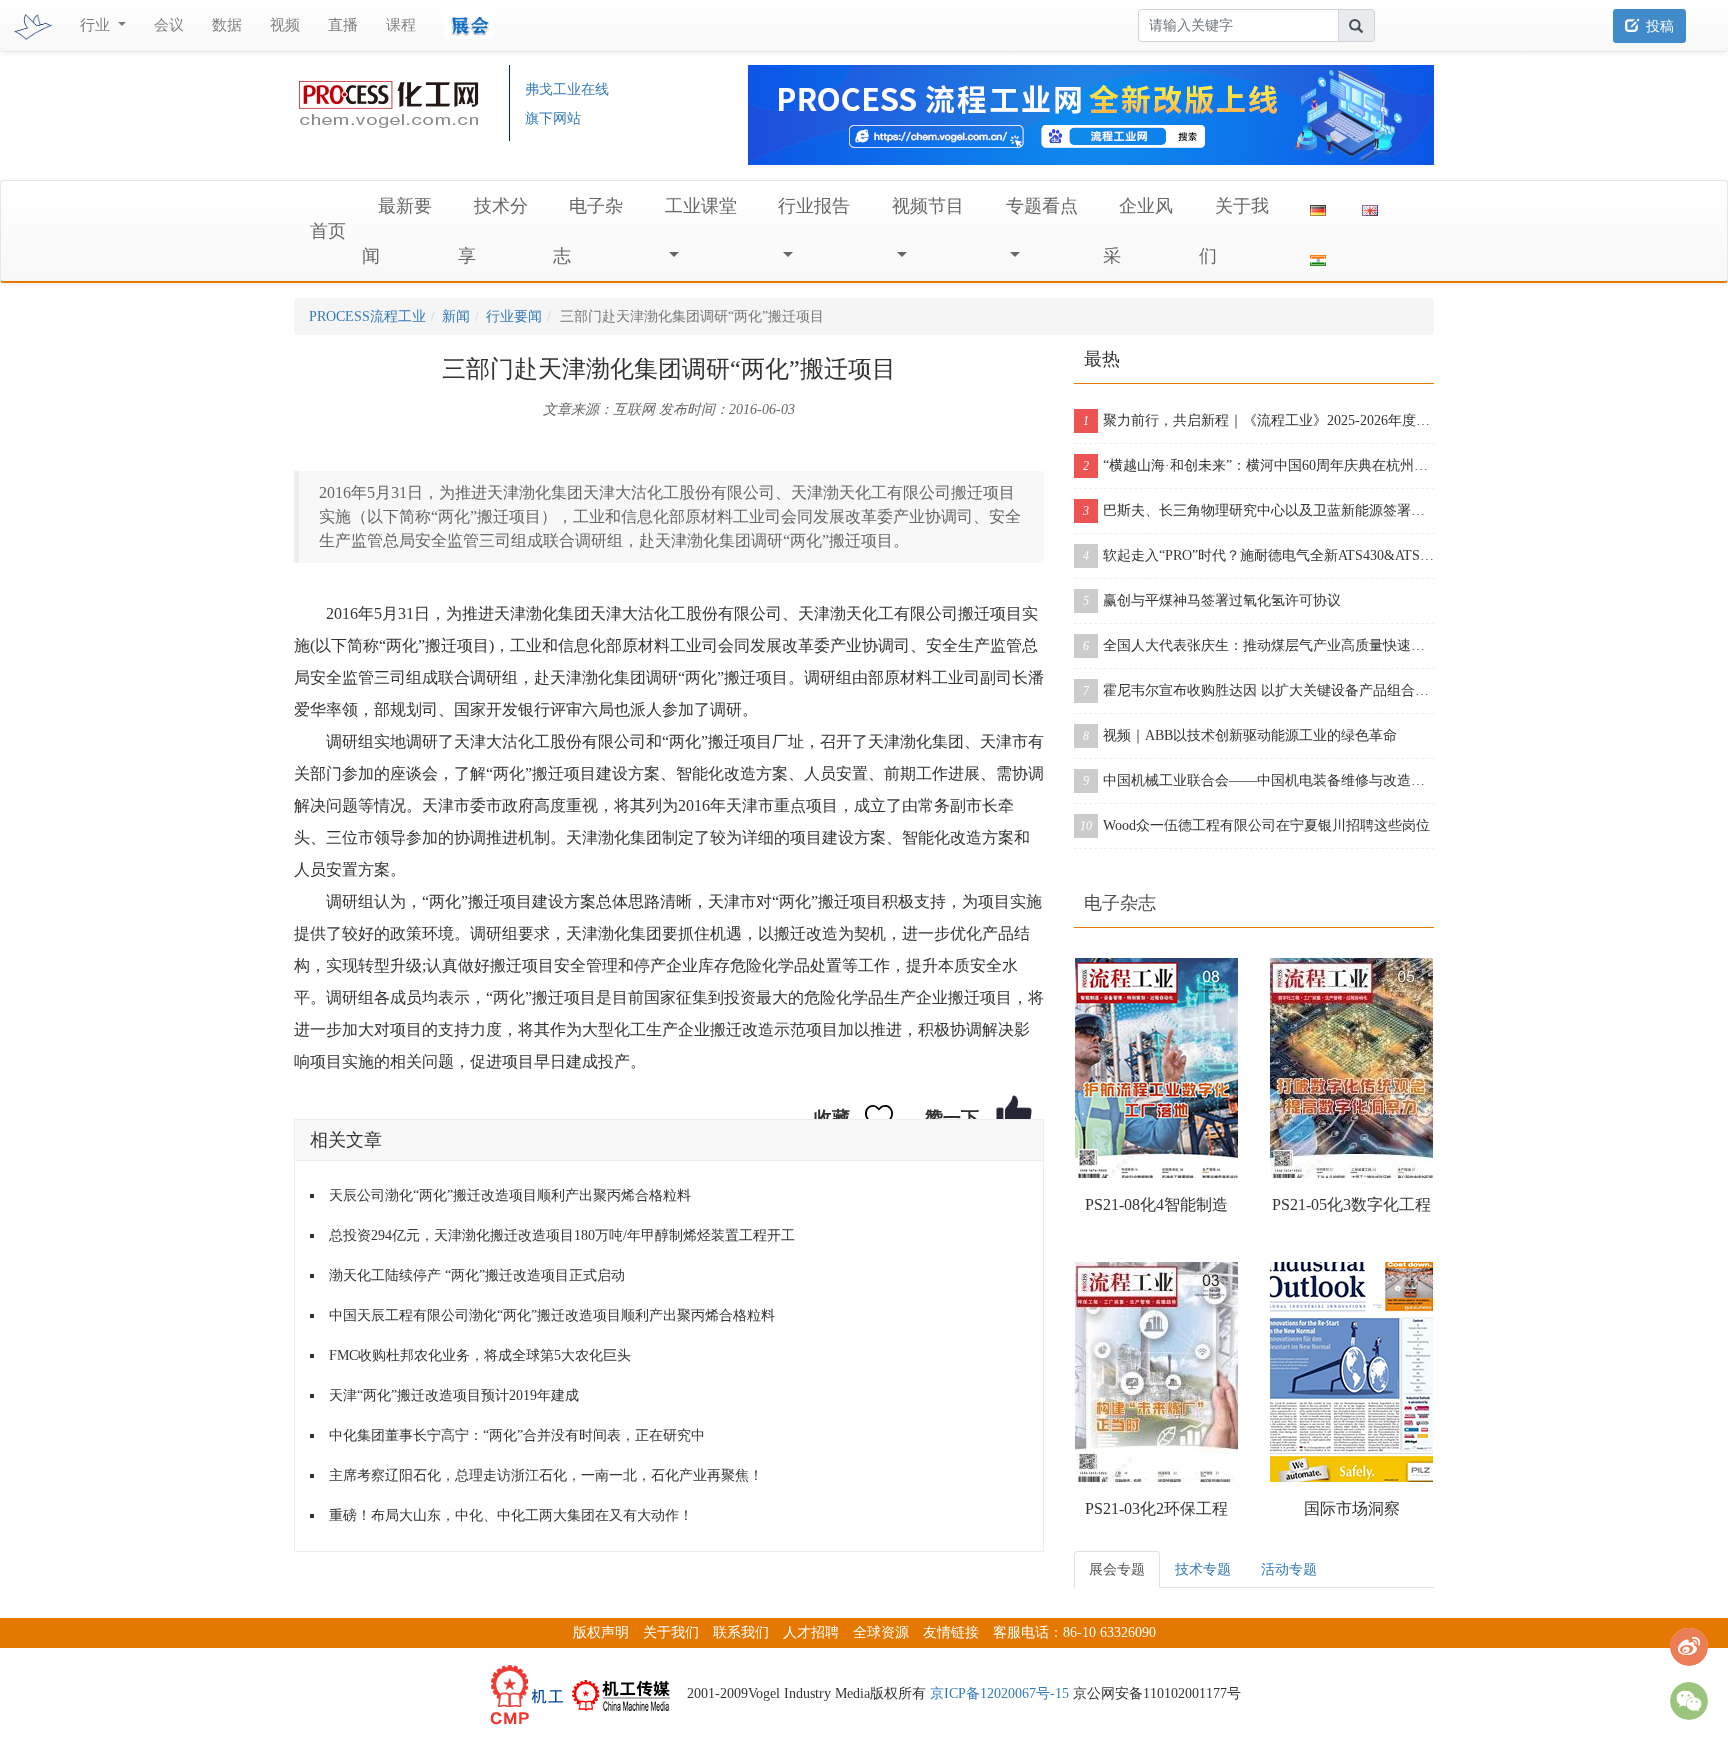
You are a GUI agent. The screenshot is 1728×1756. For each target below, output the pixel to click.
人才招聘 (811, 1632)
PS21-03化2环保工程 (1156, 1508)
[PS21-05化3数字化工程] (1351, 1068)
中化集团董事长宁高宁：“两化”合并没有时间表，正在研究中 (517, 1435)
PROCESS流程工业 (367, 316)
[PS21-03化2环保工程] (1156, 1372)
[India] (1318, 256)
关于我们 (671, 1632)
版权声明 (601, 1632)
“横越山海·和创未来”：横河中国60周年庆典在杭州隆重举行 (1258, 465)
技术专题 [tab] (1203, 1569)
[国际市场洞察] (1351, 1372)
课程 (401, 25)
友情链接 (951, 1632)
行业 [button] (97, 25)
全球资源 (881, 1632)
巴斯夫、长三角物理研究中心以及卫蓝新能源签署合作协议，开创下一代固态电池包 (1258, 510)
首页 (328, 231)
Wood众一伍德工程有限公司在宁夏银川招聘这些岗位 (1255, 825)
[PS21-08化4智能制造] (1156, 1068)
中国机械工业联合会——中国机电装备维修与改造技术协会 (1258, 780)
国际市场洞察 (1352, 1508)
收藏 (832, 1118)
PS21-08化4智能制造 (1156, 1204)
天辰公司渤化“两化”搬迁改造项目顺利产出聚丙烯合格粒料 (510, 1195)
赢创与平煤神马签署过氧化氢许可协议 (1212, 600)
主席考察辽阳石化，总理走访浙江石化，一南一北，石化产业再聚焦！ (546, 1475)
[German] (1318, 206)
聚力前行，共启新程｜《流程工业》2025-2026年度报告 (1258, 420)
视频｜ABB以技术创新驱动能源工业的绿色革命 (1240, 735)
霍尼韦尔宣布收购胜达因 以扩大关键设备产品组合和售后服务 (1258, 690)
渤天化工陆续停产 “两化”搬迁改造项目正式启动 (477, 1275)
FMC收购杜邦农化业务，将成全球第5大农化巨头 (480, 1355)
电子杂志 (1120, 903)
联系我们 (741, 1632)
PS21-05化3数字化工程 (1351, 1204)
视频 (285, 25)
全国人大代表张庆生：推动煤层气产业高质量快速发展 (1258, 645)
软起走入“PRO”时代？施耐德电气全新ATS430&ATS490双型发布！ (1258, 555)
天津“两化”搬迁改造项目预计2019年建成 (454, 1395)
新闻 (456, 316)
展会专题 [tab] (1117, 1569)
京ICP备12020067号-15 (999, 1693)
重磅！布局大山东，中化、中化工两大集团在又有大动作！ (511, 1515)
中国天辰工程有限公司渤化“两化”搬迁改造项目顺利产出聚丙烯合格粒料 (552, 1315)
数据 (227, 25)
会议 (169, 25)
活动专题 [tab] (1289, 1569)
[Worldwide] (1370, 206)
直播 (343, 25)
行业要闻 (514, 316)
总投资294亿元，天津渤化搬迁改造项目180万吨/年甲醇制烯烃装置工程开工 (562, 1235)
